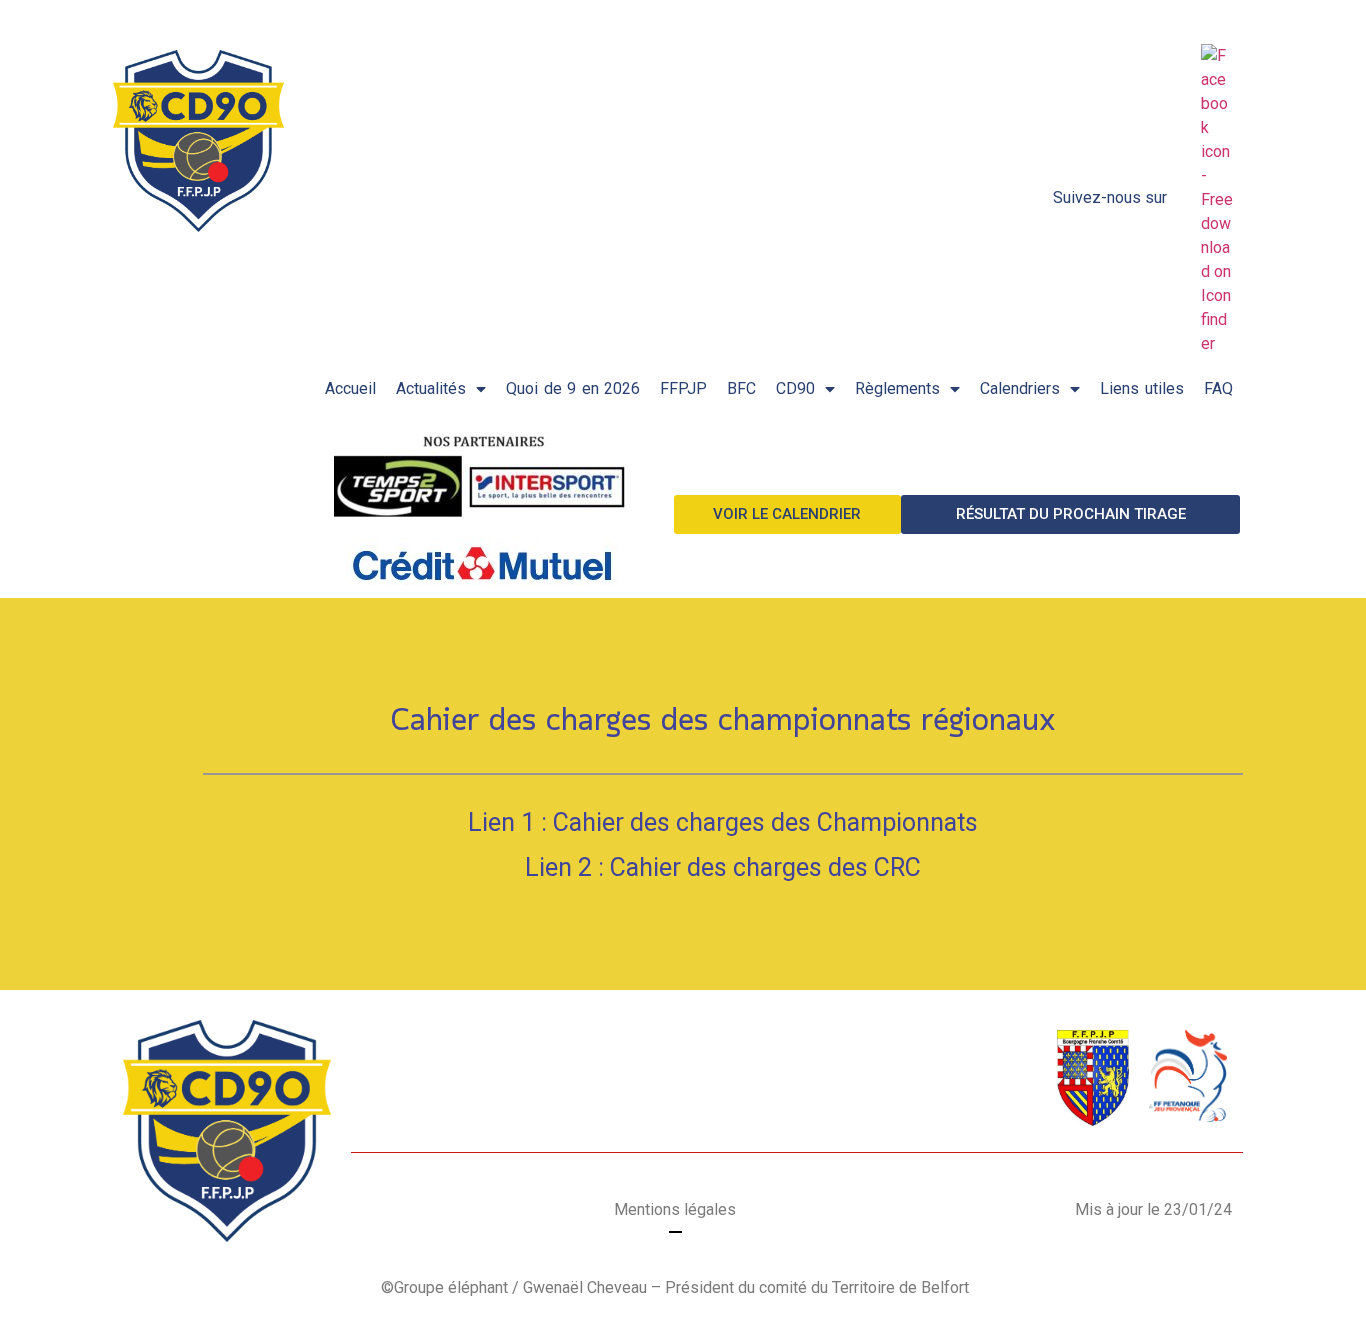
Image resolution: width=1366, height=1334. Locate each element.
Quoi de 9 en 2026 (573, 388)
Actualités (431, 388)
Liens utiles (1142, 388)
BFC (741, 388)
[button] (788, 514)
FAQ (1218, 388)
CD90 (795, 388)
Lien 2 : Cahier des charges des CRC (723, 867)
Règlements (897, 388)
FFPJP (683, 388)
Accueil (350, 388)
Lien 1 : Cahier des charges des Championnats (723, 822)
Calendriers (1020, 388)
